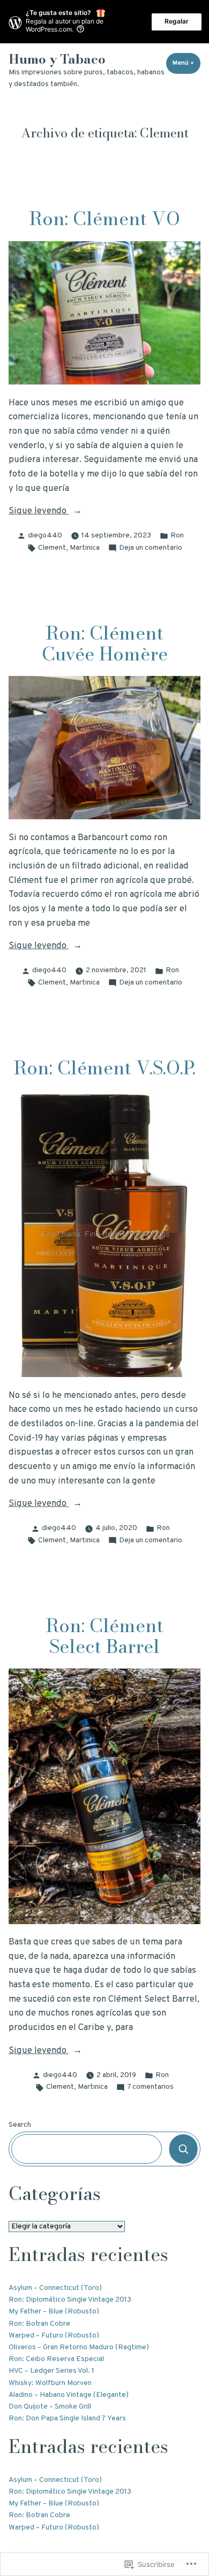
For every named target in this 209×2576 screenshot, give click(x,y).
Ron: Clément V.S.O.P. (104, 1068)
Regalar (177, 21)
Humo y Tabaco (57, 59)
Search (20, 2125)
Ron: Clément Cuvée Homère (105, 643)
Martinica (85, 548)
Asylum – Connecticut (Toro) (55, 2288)
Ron (177, 536)
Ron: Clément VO (104, 218)
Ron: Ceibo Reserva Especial (56, 2359)
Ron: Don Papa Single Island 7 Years (67, 2419)
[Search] (184, 2149)
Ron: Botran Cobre (39, 2324)
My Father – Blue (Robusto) (54, 2312)
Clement (52, 548)
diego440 (45, 536)
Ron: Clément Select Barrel (104, 1636)
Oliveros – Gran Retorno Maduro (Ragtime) (79, 2347)
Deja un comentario (151, 548)
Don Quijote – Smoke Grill (50, 2407)
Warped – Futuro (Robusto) (54, 2336)
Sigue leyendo (39, 512)
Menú (186, 63)
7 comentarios (150, 2087)
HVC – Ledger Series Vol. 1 (51, 2371)
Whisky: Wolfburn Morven (50, 2383)
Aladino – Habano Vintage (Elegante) (69, 2395)
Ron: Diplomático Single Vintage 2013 (70, 2300)
